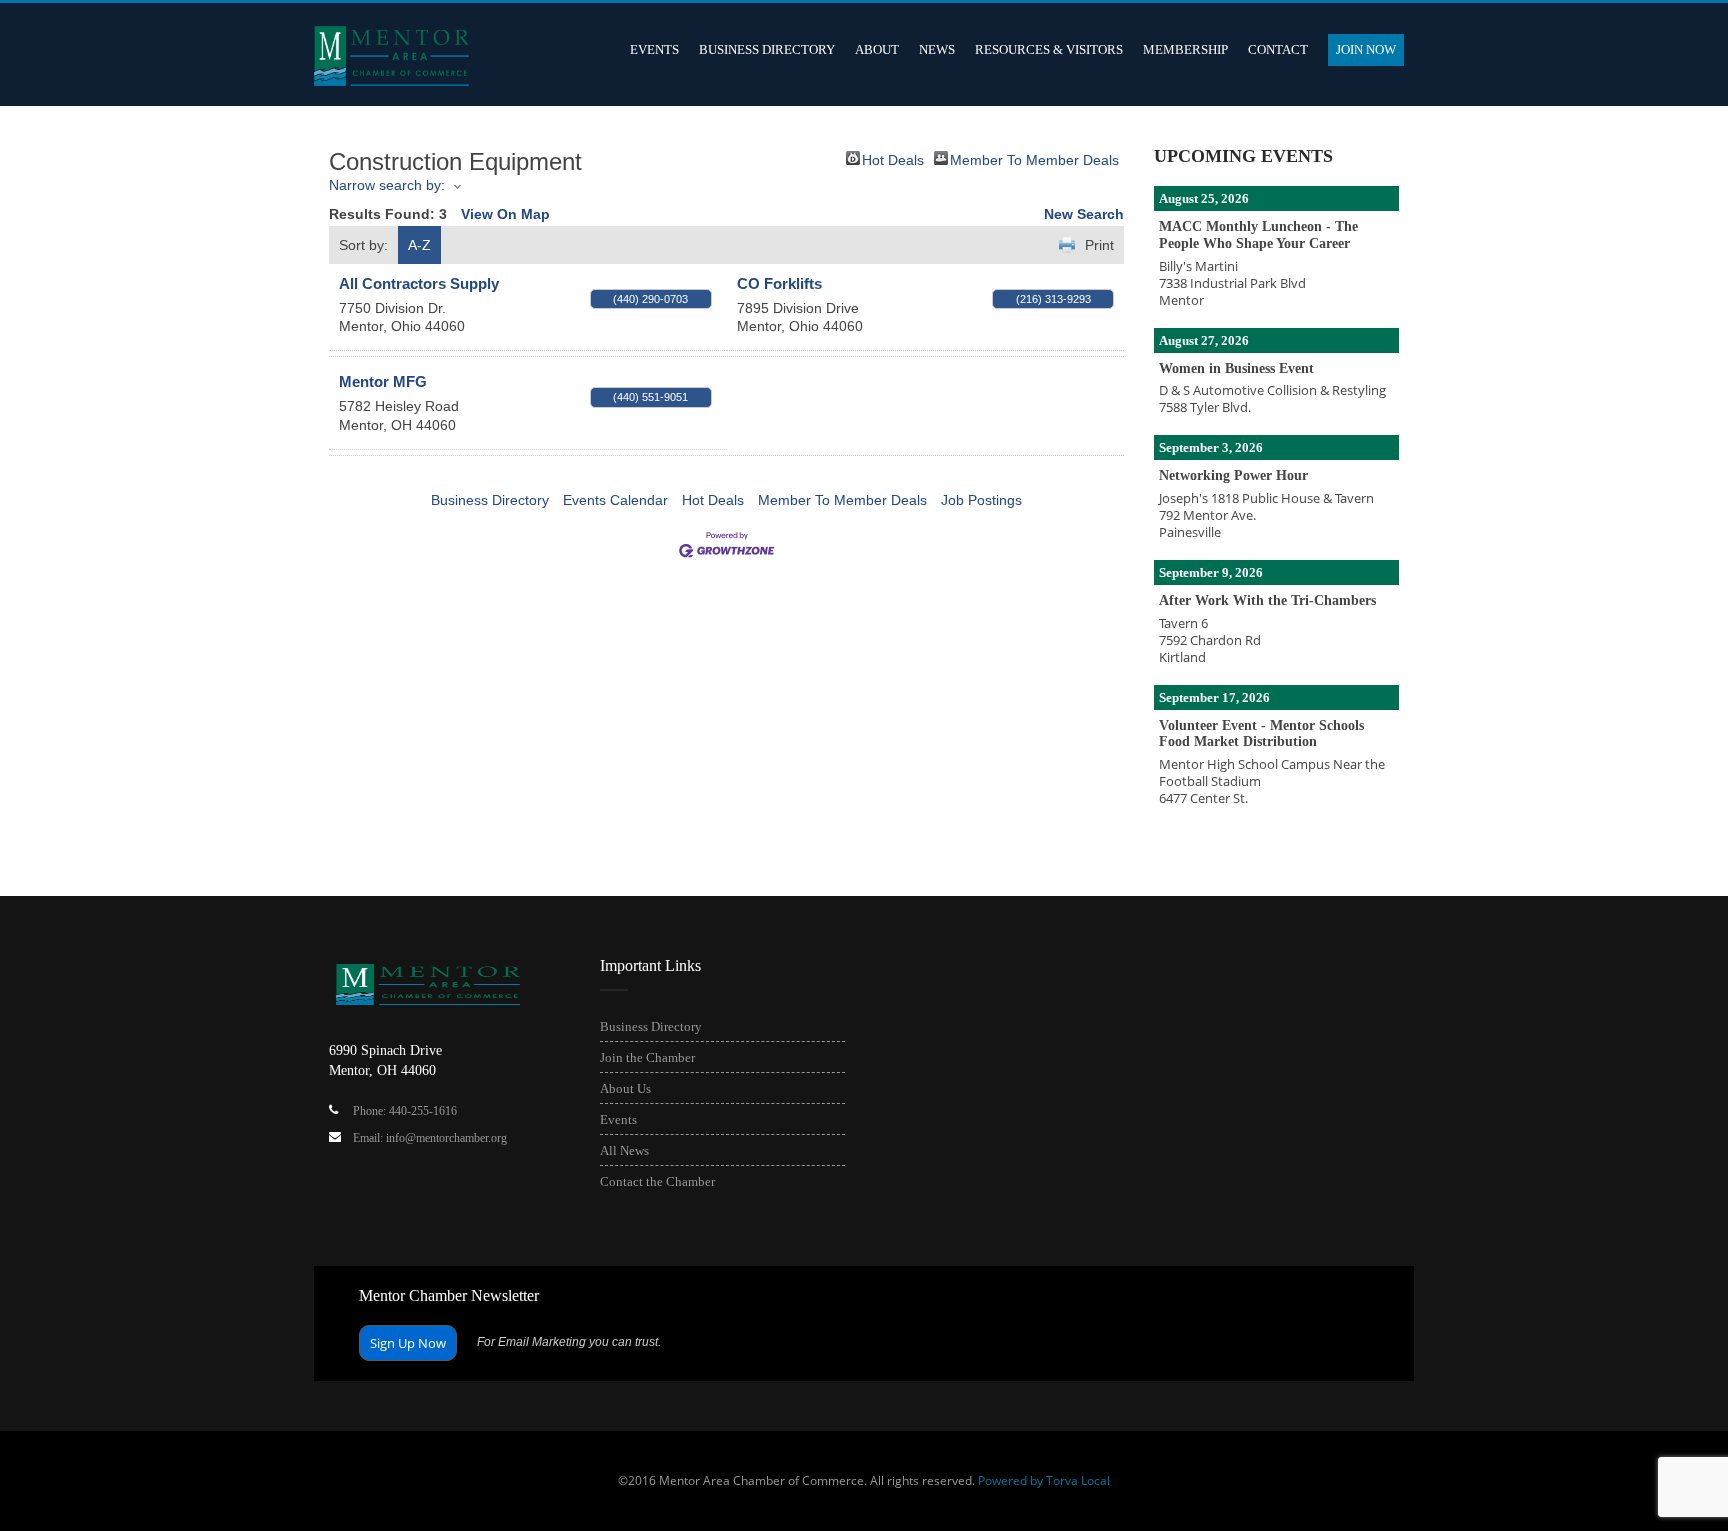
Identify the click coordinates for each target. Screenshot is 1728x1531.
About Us (625, 1088)
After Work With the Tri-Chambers (1267, 600)
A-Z (419, 245)
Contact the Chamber (657, 1181)
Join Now (1366, 49)
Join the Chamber (647, 1057)
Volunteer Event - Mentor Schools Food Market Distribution (1261, 734)
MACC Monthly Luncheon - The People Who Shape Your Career (1258, 235)
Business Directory (767, 49)
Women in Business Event (1236, 368)
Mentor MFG (383, 381)
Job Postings (981, 500)
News (937, 49)
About (877, 49)
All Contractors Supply (419, 283)
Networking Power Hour (1233, 475)
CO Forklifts (779, 283)
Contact (1278, 49)
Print (1099, 245)
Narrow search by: (387, 185)
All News (624, 1150)
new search (1084, 214)
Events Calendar (615, 500)
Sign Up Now (408, 1343)
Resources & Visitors (1049, 49)
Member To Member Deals (1034, 158)
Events (654, 49)
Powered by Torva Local (1044, 1480)
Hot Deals (893, 158)
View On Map (505, 214)
